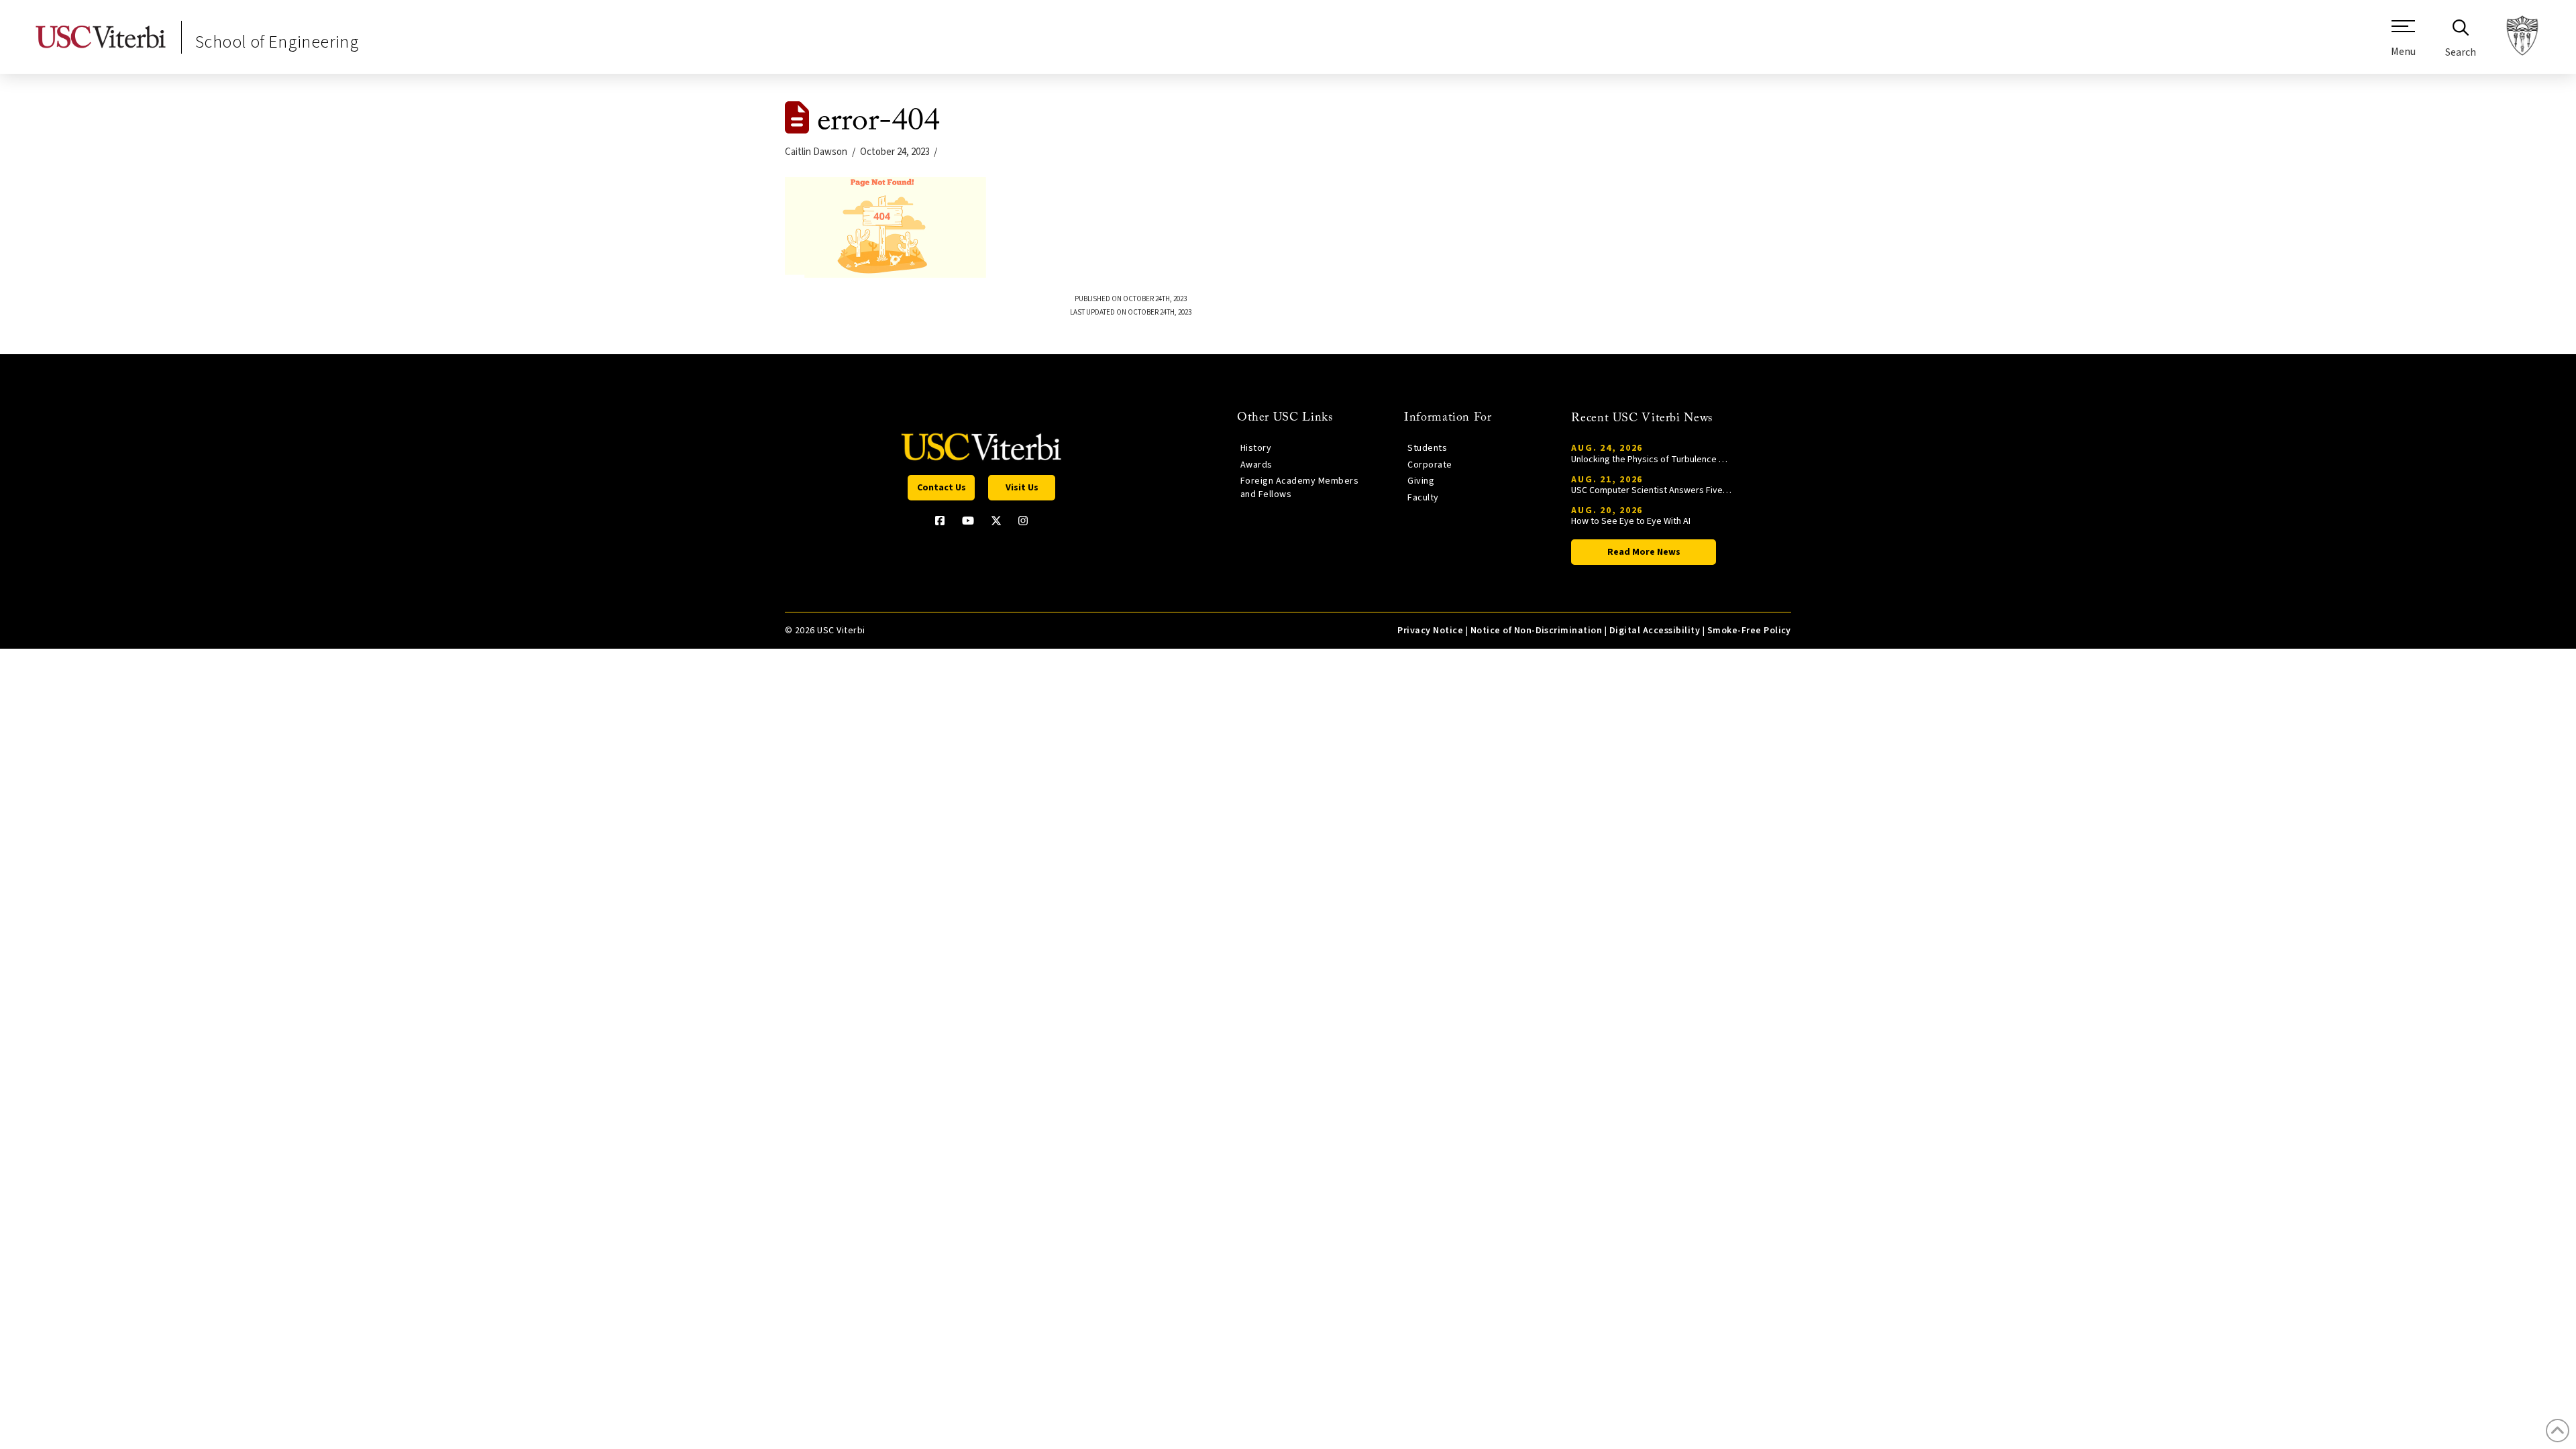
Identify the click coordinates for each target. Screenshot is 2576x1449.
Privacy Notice (1430, 631)
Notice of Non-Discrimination (1537, 631)
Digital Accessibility (1655, 631)
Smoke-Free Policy (1749, 631)
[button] (2403, 44)
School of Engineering (277, 42)
